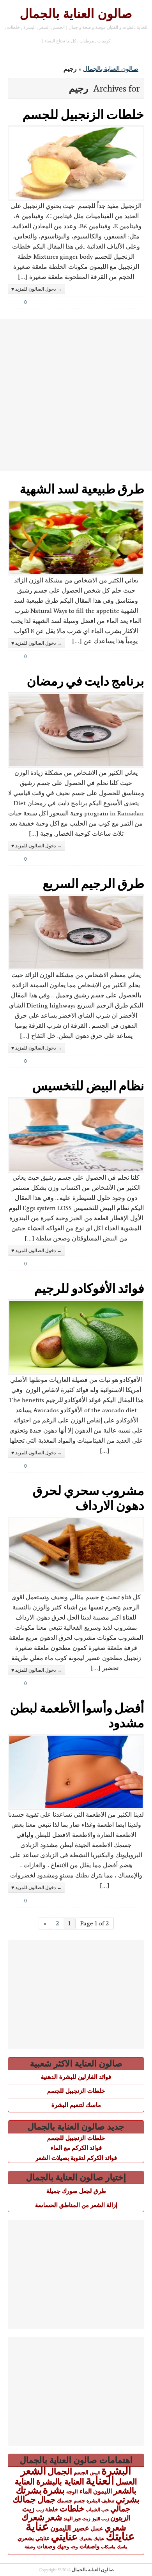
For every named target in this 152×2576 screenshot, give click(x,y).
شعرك (33, 2517)
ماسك (122, 2547)
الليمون (103, 2491)
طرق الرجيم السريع (94, 883)
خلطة (52, 2509)
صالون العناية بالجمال (76, 14)
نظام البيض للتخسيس (88, 1085)
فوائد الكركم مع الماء (76, 2148)
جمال (46, 2499)
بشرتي (128, 2500)
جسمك (65, 2501)
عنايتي (65, 2537)
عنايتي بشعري (34, 2538)
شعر (54, 2517)
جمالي (120, 2509)
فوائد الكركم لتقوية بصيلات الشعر (76, 2158)
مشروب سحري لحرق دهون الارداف (88, 1497)
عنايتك (120, 2536)
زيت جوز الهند (77, 2519)
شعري (115, 2527)
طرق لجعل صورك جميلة (76, 2191)
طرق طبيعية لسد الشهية (82, 488)
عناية (37, 2527)
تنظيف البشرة (100, 2501)
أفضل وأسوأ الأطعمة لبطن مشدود (77, 1715)
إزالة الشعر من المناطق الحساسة (76, 2205)
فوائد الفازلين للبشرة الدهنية (76, 2077)
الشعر (33, 2471)
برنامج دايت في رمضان (86, 680)
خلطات (72, 2508)
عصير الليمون (70, 2528)
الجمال (60, 2471)
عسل (97, 2528)
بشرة (54, 2490)
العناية (100, 2480)
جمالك (24, 2499)
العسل (126, 2482)
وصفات (46, 2546)
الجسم (81, 2472)
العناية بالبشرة (60, 2482)
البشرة (116, 2471)
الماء (86, 2491)
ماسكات (108, 2547)
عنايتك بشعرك (92, 2539)
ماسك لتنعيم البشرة (76, 2105)
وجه (74, 2547)
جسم (79, 2501)
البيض (95, 2473)
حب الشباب (97, 2510)
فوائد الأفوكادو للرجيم (89, 1288)
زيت (40, 2510)
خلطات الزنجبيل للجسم (83, 114)
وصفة (30, 2547)
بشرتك (29, 2490)
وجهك (63, 2547)
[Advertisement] (76, 395)
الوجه (72, 2492)
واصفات (89, 2546)
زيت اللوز (100, 2519)
